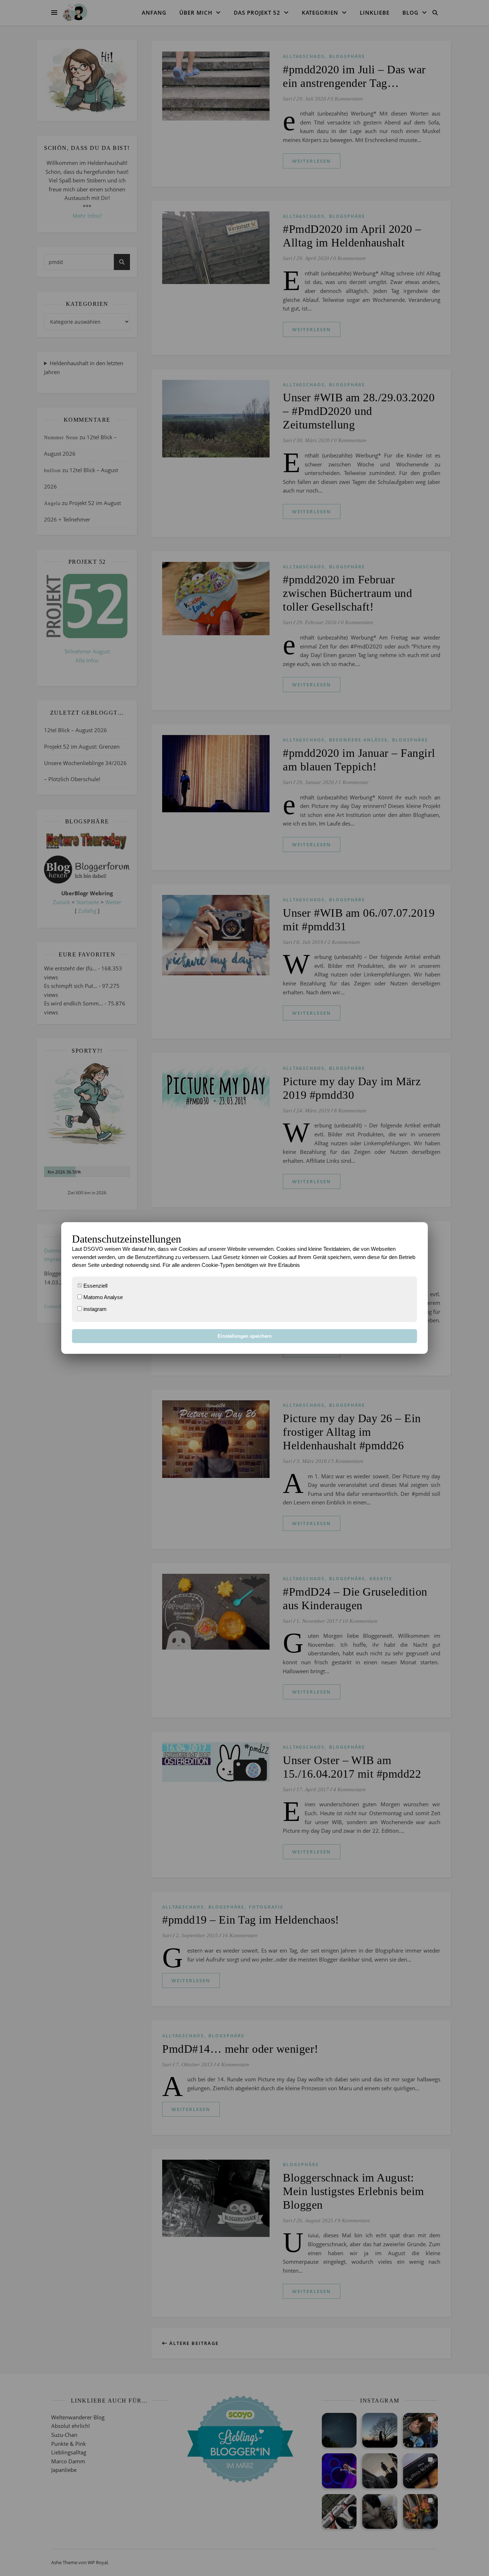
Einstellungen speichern (245, 1336)
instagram (94, 1309)
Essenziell (95, 1286)
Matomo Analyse (102, 1297)
